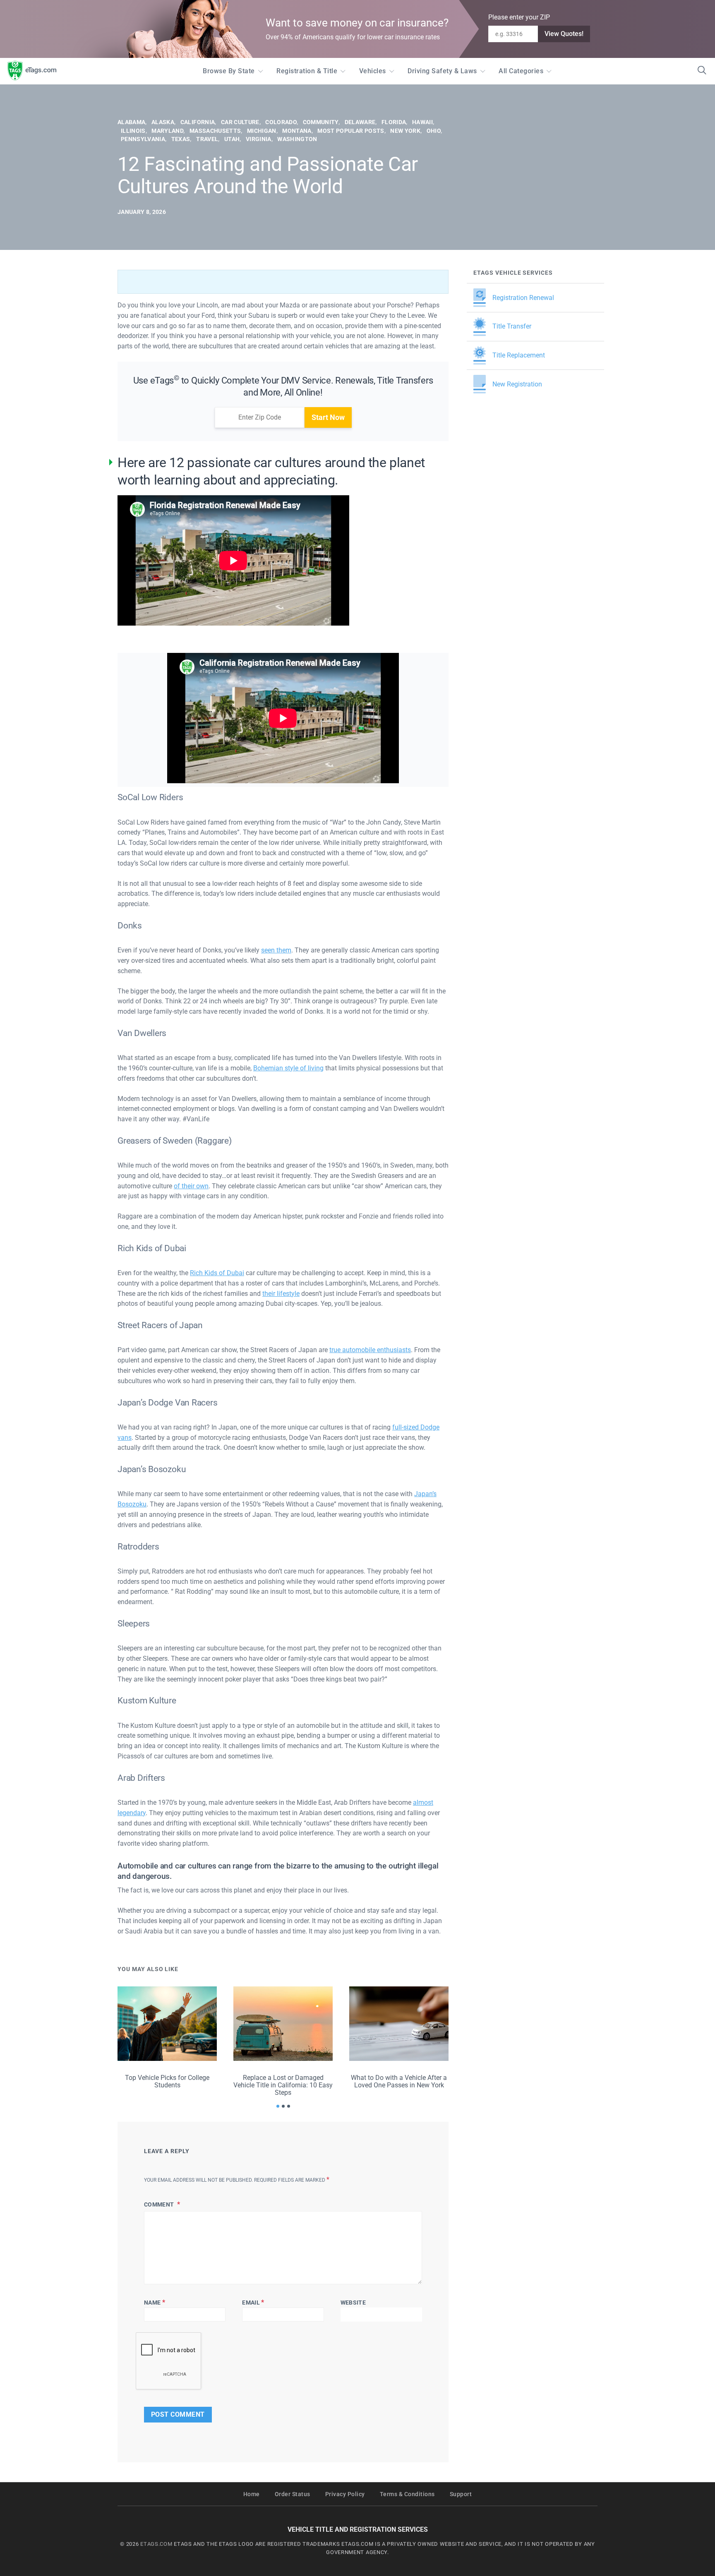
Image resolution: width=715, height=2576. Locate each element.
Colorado (281, 122)
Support (461, 2494)
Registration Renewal (523, 298)
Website (353, 2303)
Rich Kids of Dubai (217, 1273)
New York (405, 131)
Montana (297, 131)
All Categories (521, 71)
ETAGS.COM (156, 2544)
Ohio (434, 131)
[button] (278, 2106)
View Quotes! (564, 34)
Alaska (163, 122)
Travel (207, 139)
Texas (181, 139)
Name (155, 2302)
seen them (276, 950)
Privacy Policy (345, 2494)
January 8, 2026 (142, 212)
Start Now (328, 417)
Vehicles (373, 71)
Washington (297, 139)
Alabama (131, 122)
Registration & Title (307, 71)
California (198, 122)
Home (252, 2494)
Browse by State (229, 71)
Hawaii (422, 122)
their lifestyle (281, 1294)
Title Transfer (512, 326)
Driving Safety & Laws (442, 71)
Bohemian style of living (288, 1068)
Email (253, 2302)
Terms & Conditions (407, 2494)
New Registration (517, 384)
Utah (232, 139)
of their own (191, 1186)
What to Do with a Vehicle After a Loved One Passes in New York (399, 2081)
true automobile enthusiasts (370, 1350)
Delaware (360, 122)
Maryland (167, 131)
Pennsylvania (143, 139)
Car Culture (240, 122)
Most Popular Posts (351, 131)
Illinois (133, 131)
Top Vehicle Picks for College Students (167, 2081)
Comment (160, 2204)
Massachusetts (215, 131)
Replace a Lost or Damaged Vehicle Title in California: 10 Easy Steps (283, 2085)
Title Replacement (519, 355)
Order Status (293, 2494)
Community (321, 122)
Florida (394, 122)
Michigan (262, 131)
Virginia (259, 139)
